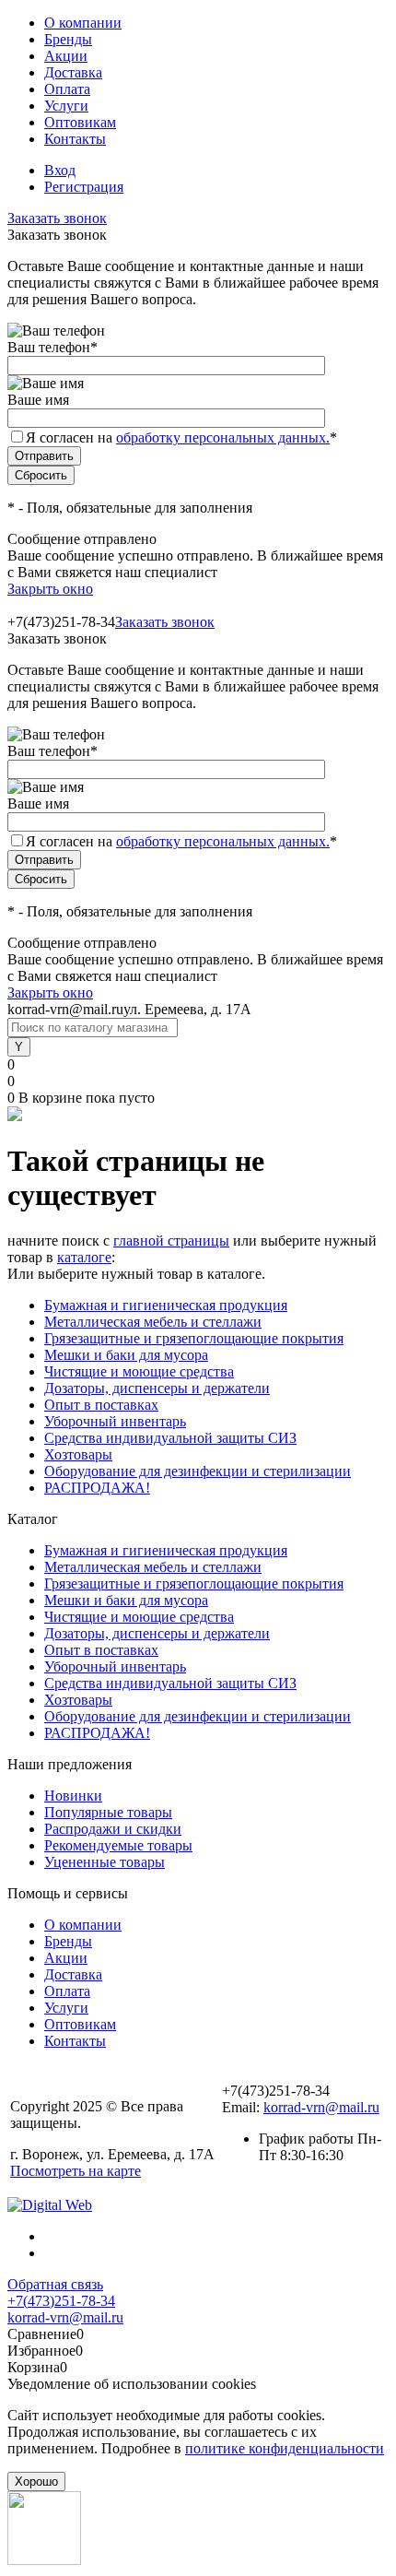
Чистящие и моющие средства (139, 1371)
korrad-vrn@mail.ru (321, 2107)
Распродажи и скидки (113, 1829)
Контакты (75, 139)
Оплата (67, 89)
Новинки (73, 1796)
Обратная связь (55, 2284)
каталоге (84, 1257)
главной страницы (171, 1241)
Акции (66, 56)
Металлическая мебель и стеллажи (153, 1322)
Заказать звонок (57, 218)
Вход (60, 170)
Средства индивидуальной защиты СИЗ (170, 1438)
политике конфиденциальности (285, 2448)
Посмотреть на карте (76, 2171)
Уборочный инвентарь (115, 1421)
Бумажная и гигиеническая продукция (166, 1305)
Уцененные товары (105, 1862)
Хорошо (36, 2481)
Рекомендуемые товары (118, 1845)
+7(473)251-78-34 (61, 2301)
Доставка (73, 72)
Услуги (66, 106)
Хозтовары (78, 1454)
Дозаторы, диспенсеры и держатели (157, 1388)
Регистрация (84, 187)
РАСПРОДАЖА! (97, 1488)
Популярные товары (108, 1812)
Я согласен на (181, 437)
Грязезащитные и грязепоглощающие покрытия (194, 1338)
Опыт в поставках (101, 1405)
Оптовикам (80, 122)
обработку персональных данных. (223, 437)
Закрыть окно (50, 589)
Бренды (68, 39)
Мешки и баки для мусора (126, 1355)
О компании (83, 23)
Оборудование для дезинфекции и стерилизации (198, 1471)
